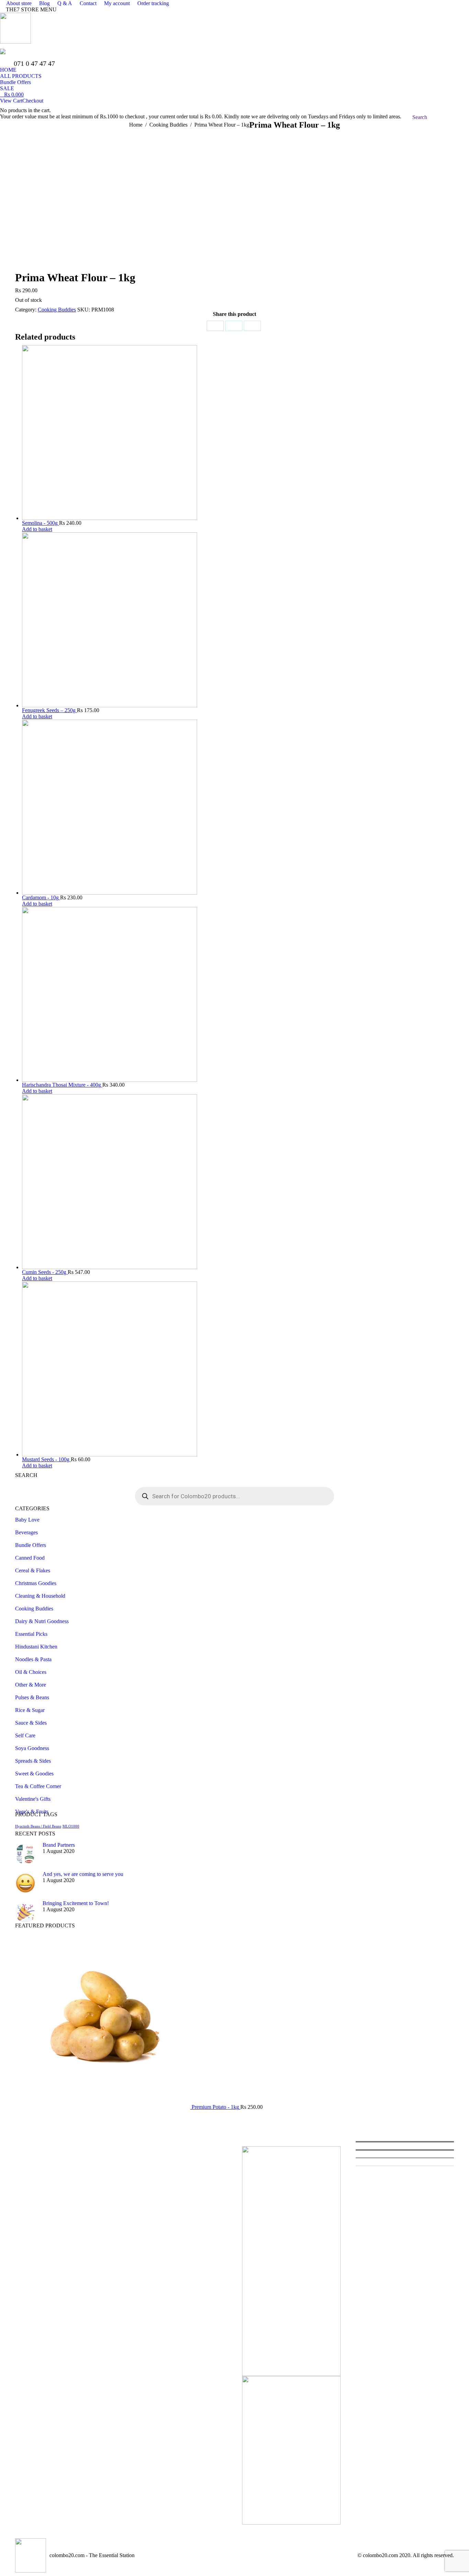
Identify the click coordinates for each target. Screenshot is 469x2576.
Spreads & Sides (33, 1761)
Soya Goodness (32, 1748)
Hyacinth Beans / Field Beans (38, 1826)
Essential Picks (31, 1634)
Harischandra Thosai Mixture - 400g (62, 1085)
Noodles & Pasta (33, 1659)
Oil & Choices (31, 1672)
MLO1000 (71, 1826)
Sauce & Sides (31, 1723)
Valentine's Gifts (33, 1799)
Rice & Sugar (30, 1710)
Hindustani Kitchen (36, 1647)
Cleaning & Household (40, 1596)
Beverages (26, 1532)
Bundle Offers (31, 1545)
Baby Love (27, 1520)
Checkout (33, 101)
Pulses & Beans (32, 1697)
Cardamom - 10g (41, 897)
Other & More (31, 1685)
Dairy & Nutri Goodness (42, 1621)
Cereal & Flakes (33, 1570)
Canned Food (30, 1558)
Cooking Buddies (57, 310)
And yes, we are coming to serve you (83, 1874)
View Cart (11, 101)
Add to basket (37, 529)
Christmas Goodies (36, 1583)
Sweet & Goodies (34, 1774)
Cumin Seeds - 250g (45, 1272)
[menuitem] (16, 3)
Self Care (25, 1735)
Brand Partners (59, 1845)
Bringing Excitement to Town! (76, 1903)
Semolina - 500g (41, 523)
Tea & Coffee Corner (38, 1786)
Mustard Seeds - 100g (46, 1459)
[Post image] (25, 1854)
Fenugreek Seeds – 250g (49, 710)
